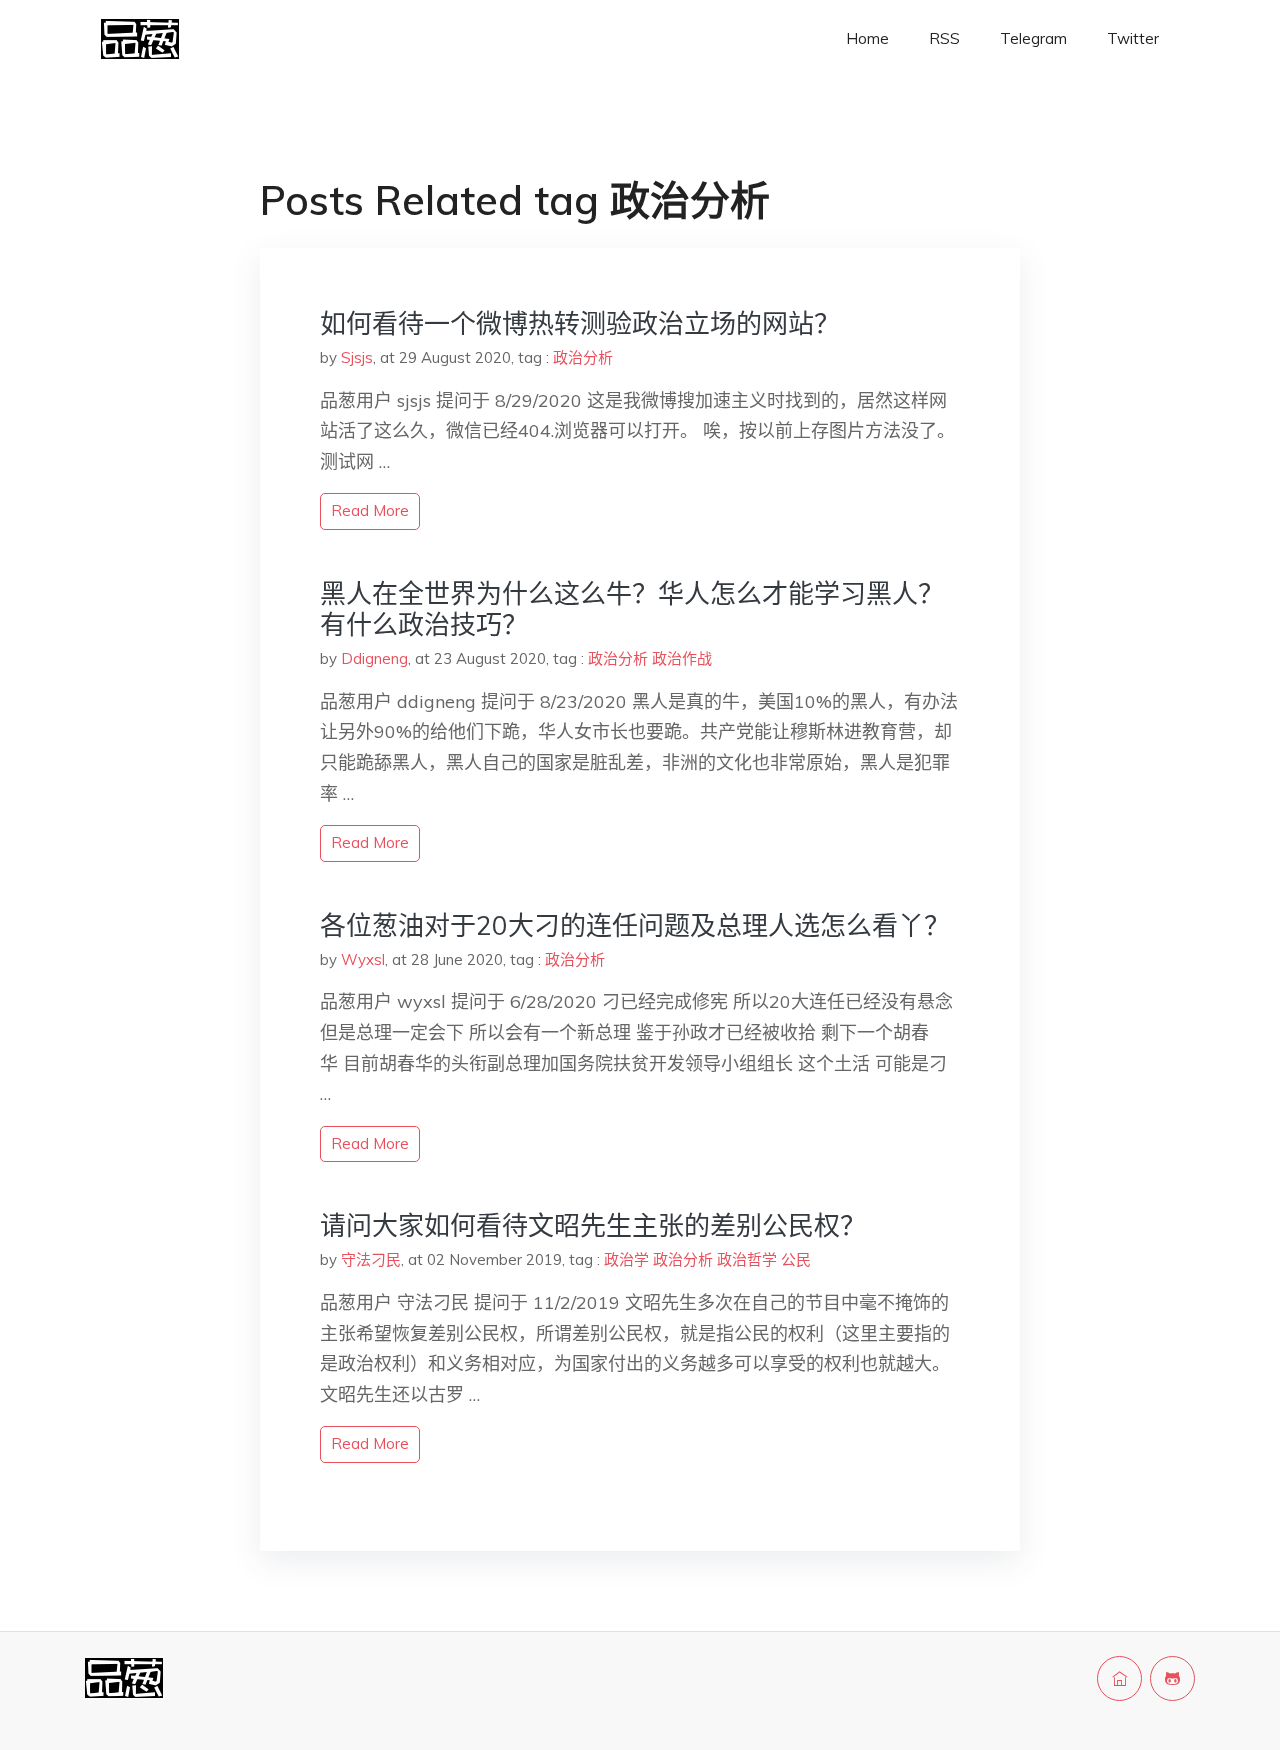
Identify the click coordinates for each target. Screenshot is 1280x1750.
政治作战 (682, 658)
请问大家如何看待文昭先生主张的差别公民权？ (593, 1225)
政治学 (626, 1259)
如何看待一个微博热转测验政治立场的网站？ (580, 323)
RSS (944, 38)
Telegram (1033, 38)
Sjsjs (357, 357)
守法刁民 (371, 1259)
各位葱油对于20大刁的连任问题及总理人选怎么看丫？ (635, 925)
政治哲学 (747, 1259)
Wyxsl (363, 959)
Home (867, 38)
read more (370, 510)
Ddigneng (374, 658)
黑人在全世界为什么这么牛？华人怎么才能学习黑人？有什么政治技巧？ (632, 609)
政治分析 (583, 357)
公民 (796, 1259)
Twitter (1133, 38)
